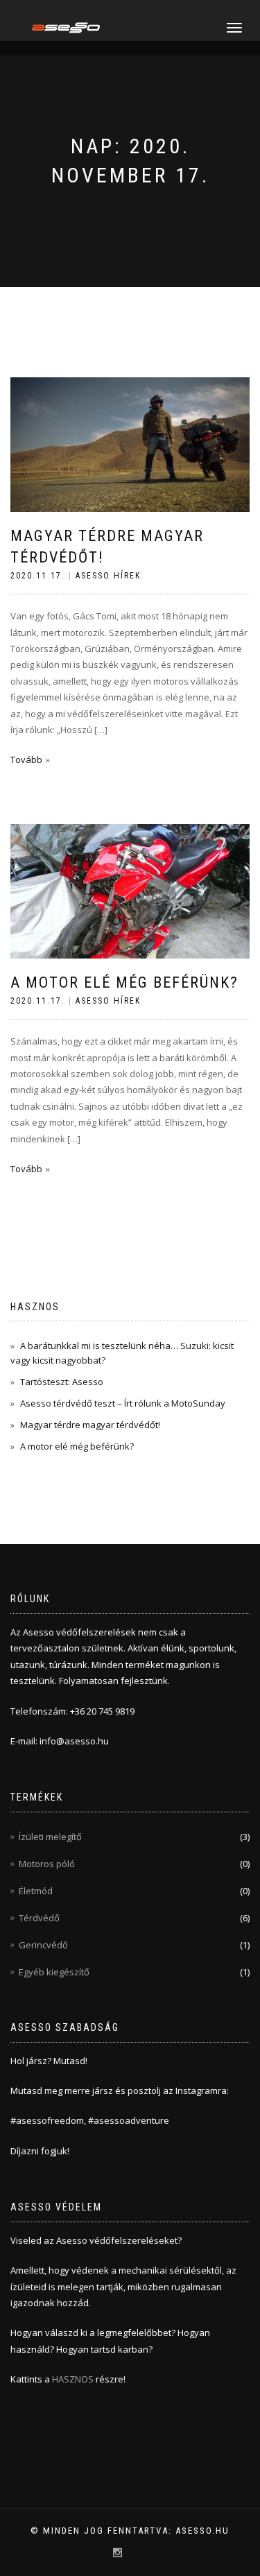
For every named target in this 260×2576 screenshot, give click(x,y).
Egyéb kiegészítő (54, 1972)
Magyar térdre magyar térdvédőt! (90, 1425)
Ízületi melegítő (50, 1837)
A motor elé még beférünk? (124, 982)
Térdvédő (39, 1918)
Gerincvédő (43, 1945)
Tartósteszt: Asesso (62, 1382)
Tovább (26, 759)
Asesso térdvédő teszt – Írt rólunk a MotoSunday (123, 1403)
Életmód (36, 1891)
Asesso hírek (108, 576)
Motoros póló (47, 1864)
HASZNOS (74, 2379)
